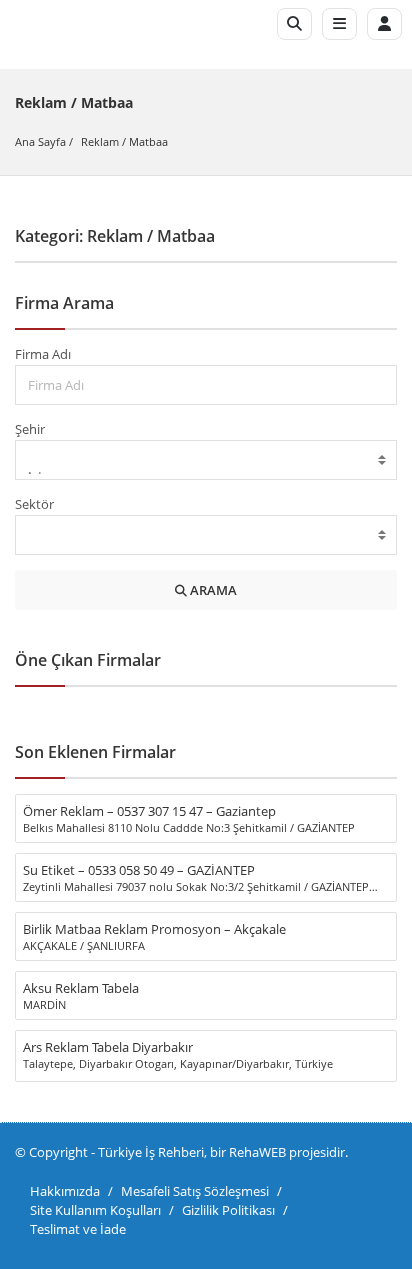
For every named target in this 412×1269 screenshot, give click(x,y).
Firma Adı (43, 354)
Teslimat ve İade (78, 1229)
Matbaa (148, 141)
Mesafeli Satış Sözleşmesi (195, 1191)
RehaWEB (257, 1152)
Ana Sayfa (40, 141)
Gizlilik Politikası (228, 1210)
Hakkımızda (65, 1191)
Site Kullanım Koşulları (95, 1210)
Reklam (100, 141)
